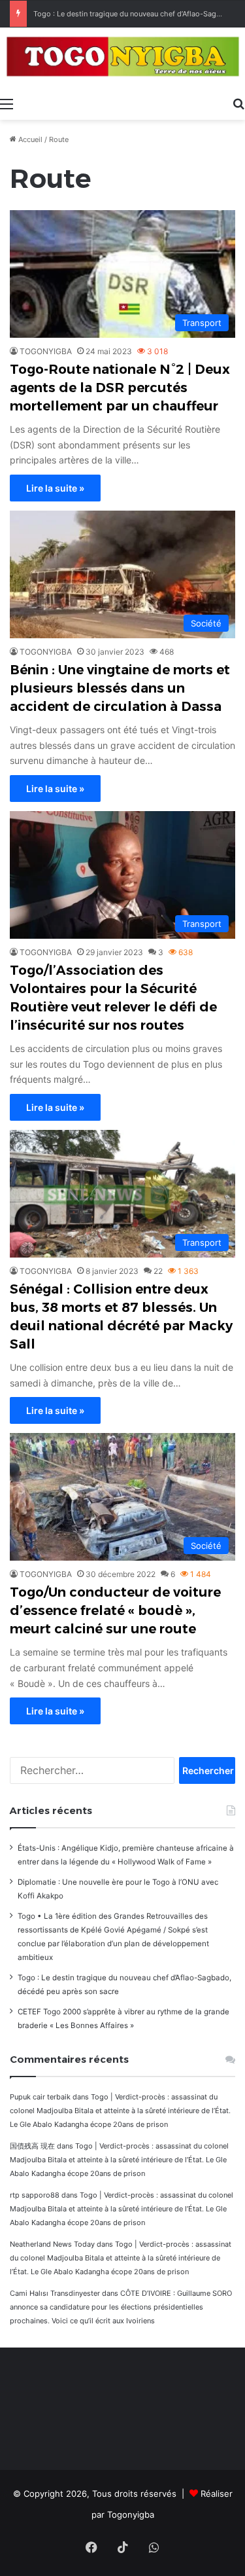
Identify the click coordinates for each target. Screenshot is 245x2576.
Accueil (29, 139)
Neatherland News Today (52, 2244)
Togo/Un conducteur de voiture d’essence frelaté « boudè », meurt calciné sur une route (115, 1610)
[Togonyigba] (122, 59)
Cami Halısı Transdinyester (55, 2293)
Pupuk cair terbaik (40, 2097)
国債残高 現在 (32, 2146)
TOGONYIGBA (46, 351)
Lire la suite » (55, 488)
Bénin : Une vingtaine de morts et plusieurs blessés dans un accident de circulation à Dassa (120, 688)
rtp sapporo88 (35, 2195)
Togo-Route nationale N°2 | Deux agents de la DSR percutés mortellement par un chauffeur (120, 388)
